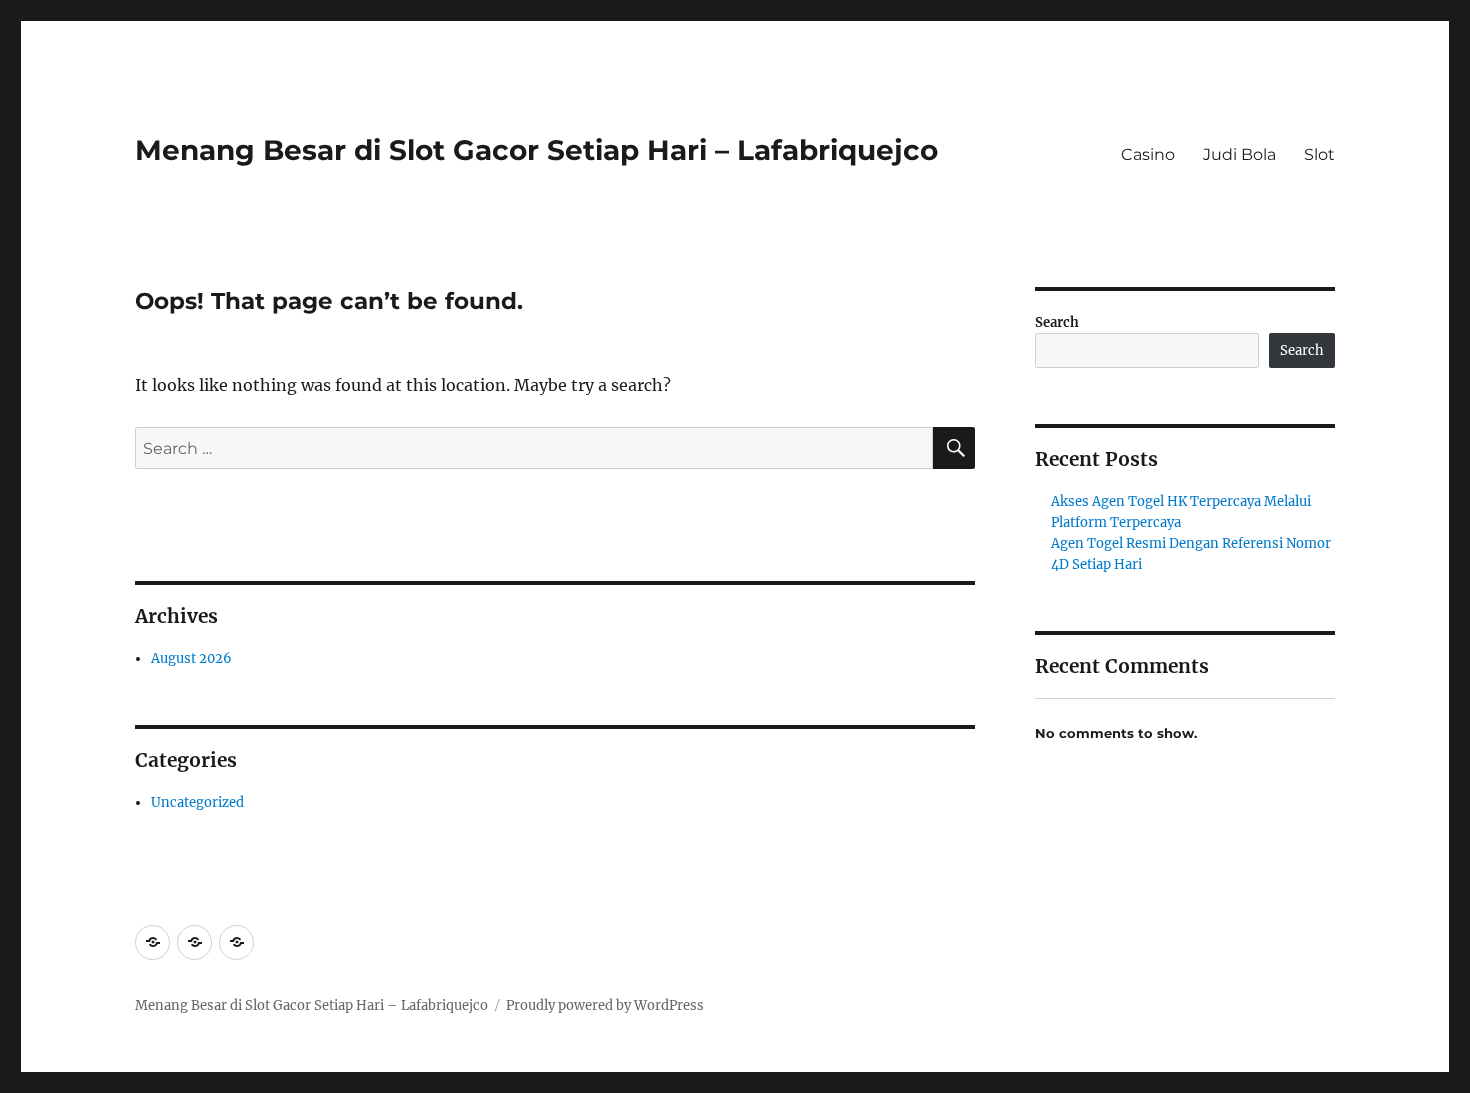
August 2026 (191, 658)
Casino (1148, 154)
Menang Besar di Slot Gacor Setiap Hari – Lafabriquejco (536, 150)
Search (1057, 322)
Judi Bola (1239, 154)
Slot (1319, 154)
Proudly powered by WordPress (605, 1005)
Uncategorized (197, 802)
